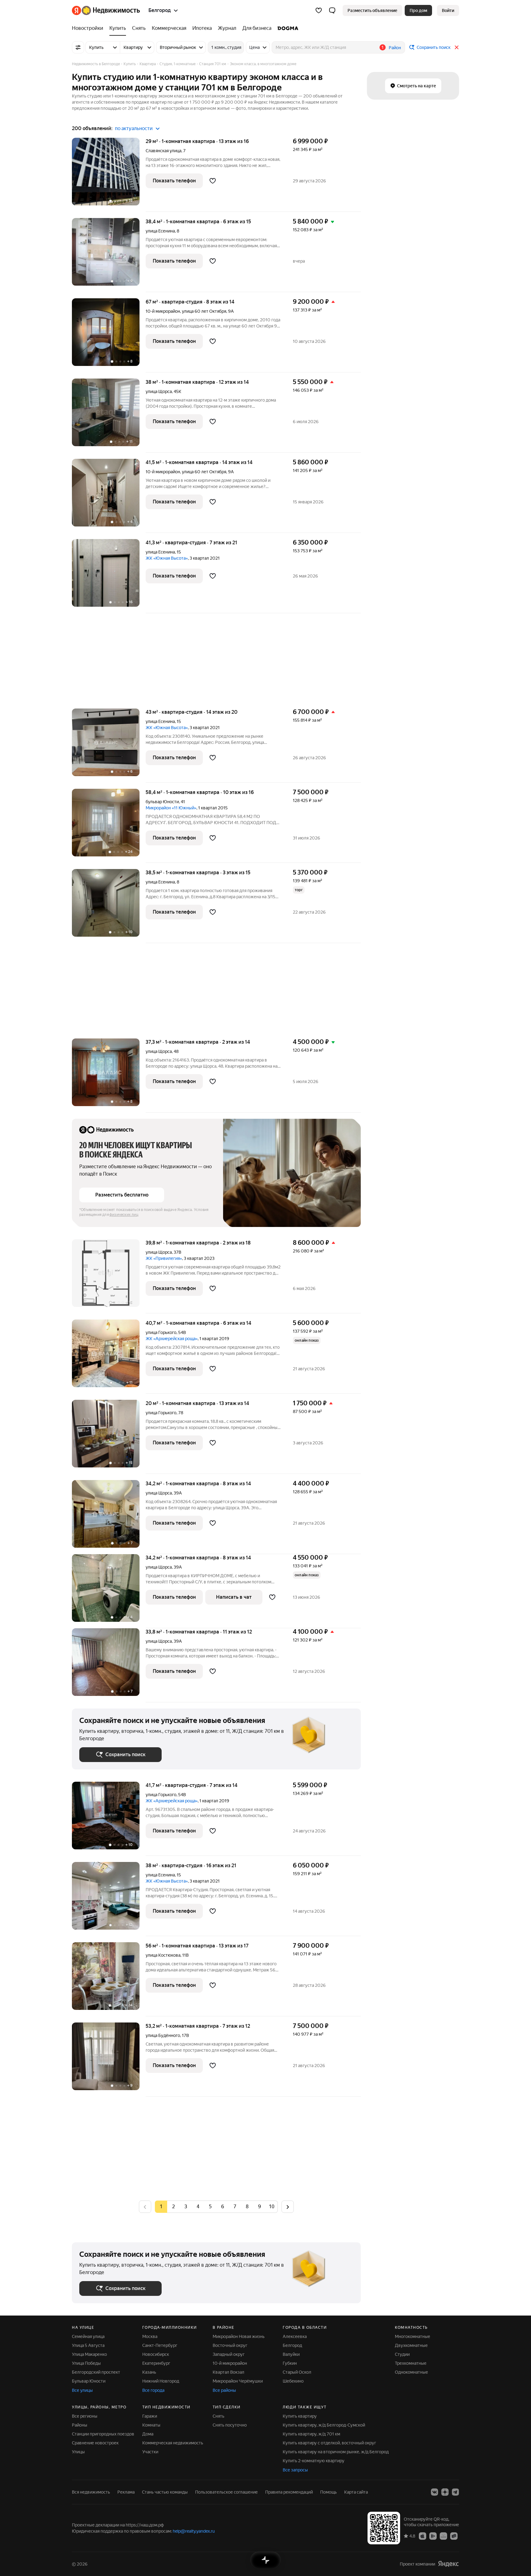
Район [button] (395, 48)
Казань (149, 2372)
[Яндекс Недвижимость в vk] (435, 2492)
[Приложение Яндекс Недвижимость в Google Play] (433, 2536)
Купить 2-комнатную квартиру (314, 2461)
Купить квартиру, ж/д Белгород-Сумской (324, 2425)
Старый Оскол (297, 2372)
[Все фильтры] (78, 47)
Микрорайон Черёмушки (238, 2381)
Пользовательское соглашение (226, 2492)
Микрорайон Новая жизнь (239, 2336)
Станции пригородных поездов (103, 2434)
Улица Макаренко (89, 2354)
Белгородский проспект (96, 2372)
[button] (332, 10)
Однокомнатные (411, 2372)
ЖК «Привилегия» (164, 1258)
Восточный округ (230, 2345)
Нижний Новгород (161, 2381)
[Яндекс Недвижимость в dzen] (445, 2492)
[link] (448, 10)
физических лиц (124, 1215)
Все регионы (85, 2416)
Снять (218, 2416)
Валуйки (291, 2354)
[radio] (173, 2207)
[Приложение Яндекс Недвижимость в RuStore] (454, 2536)
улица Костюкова (163, 1955)
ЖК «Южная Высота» (167, 558)
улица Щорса (159, 391)
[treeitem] (89, 28)
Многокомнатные (413, 2336)
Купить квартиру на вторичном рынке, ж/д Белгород (336, 2452)
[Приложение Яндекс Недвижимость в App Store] (423, 2536)
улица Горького (161, 1332)
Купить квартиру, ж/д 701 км (311, 2434)
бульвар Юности (162, 802)
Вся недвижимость (91, 2492)
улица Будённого (163, 2035)
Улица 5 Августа (88, 2345)
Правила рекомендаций (289, 2492)
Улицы (78, 2452)
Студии (402, 2354)
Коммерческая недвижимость (173, 2443)
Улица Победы (86, 2363)
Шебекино (293, 2381)
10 (272, 2207)
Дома (148, 2434)
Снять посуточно (230, 2425)
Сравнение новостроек (95, 2443)
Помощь (328, 2492)
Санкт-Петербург (160, 2345)
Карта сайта (356, 2492)
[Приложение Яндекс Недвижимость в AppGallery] (443, 2536)
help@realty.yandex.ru (194, 2531)
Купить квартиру (300, 2416)
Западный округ (229, 2354)
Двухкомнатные (411, 2345)
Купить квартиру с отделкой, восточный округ (329, 2443)
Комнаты (151, 2425)
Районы (80, 2425)
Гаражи (150, 2416)
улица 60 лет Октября (204, 311)
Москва (150, 2336)
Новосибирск (156, 2354)
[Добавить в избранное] (213, 181)
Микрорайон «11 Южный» (171, 808)
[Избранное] (319, 10)
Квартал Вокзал (228, 2372)
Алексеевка (295, 2336)
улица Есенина (160, 231)
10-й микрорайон (230, 2363)
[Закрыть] (457, 47)
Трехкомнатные (411, 2363)
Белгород (292, 2345)
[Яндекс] (448, 2564)
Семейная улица (88, 2336)
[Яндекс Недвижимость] (106, 10)
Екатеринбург (156, 2363)
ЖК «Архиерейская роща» (172, 1339)
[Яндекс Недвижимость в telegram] (455, 2492)
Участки (150, 2452)
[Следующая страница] (288, 2207)
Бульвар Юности (89, 2381)
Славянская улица (163, 151)
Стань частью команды (165, 2492)
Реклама (126, 2492)
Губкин (290, 2363)
